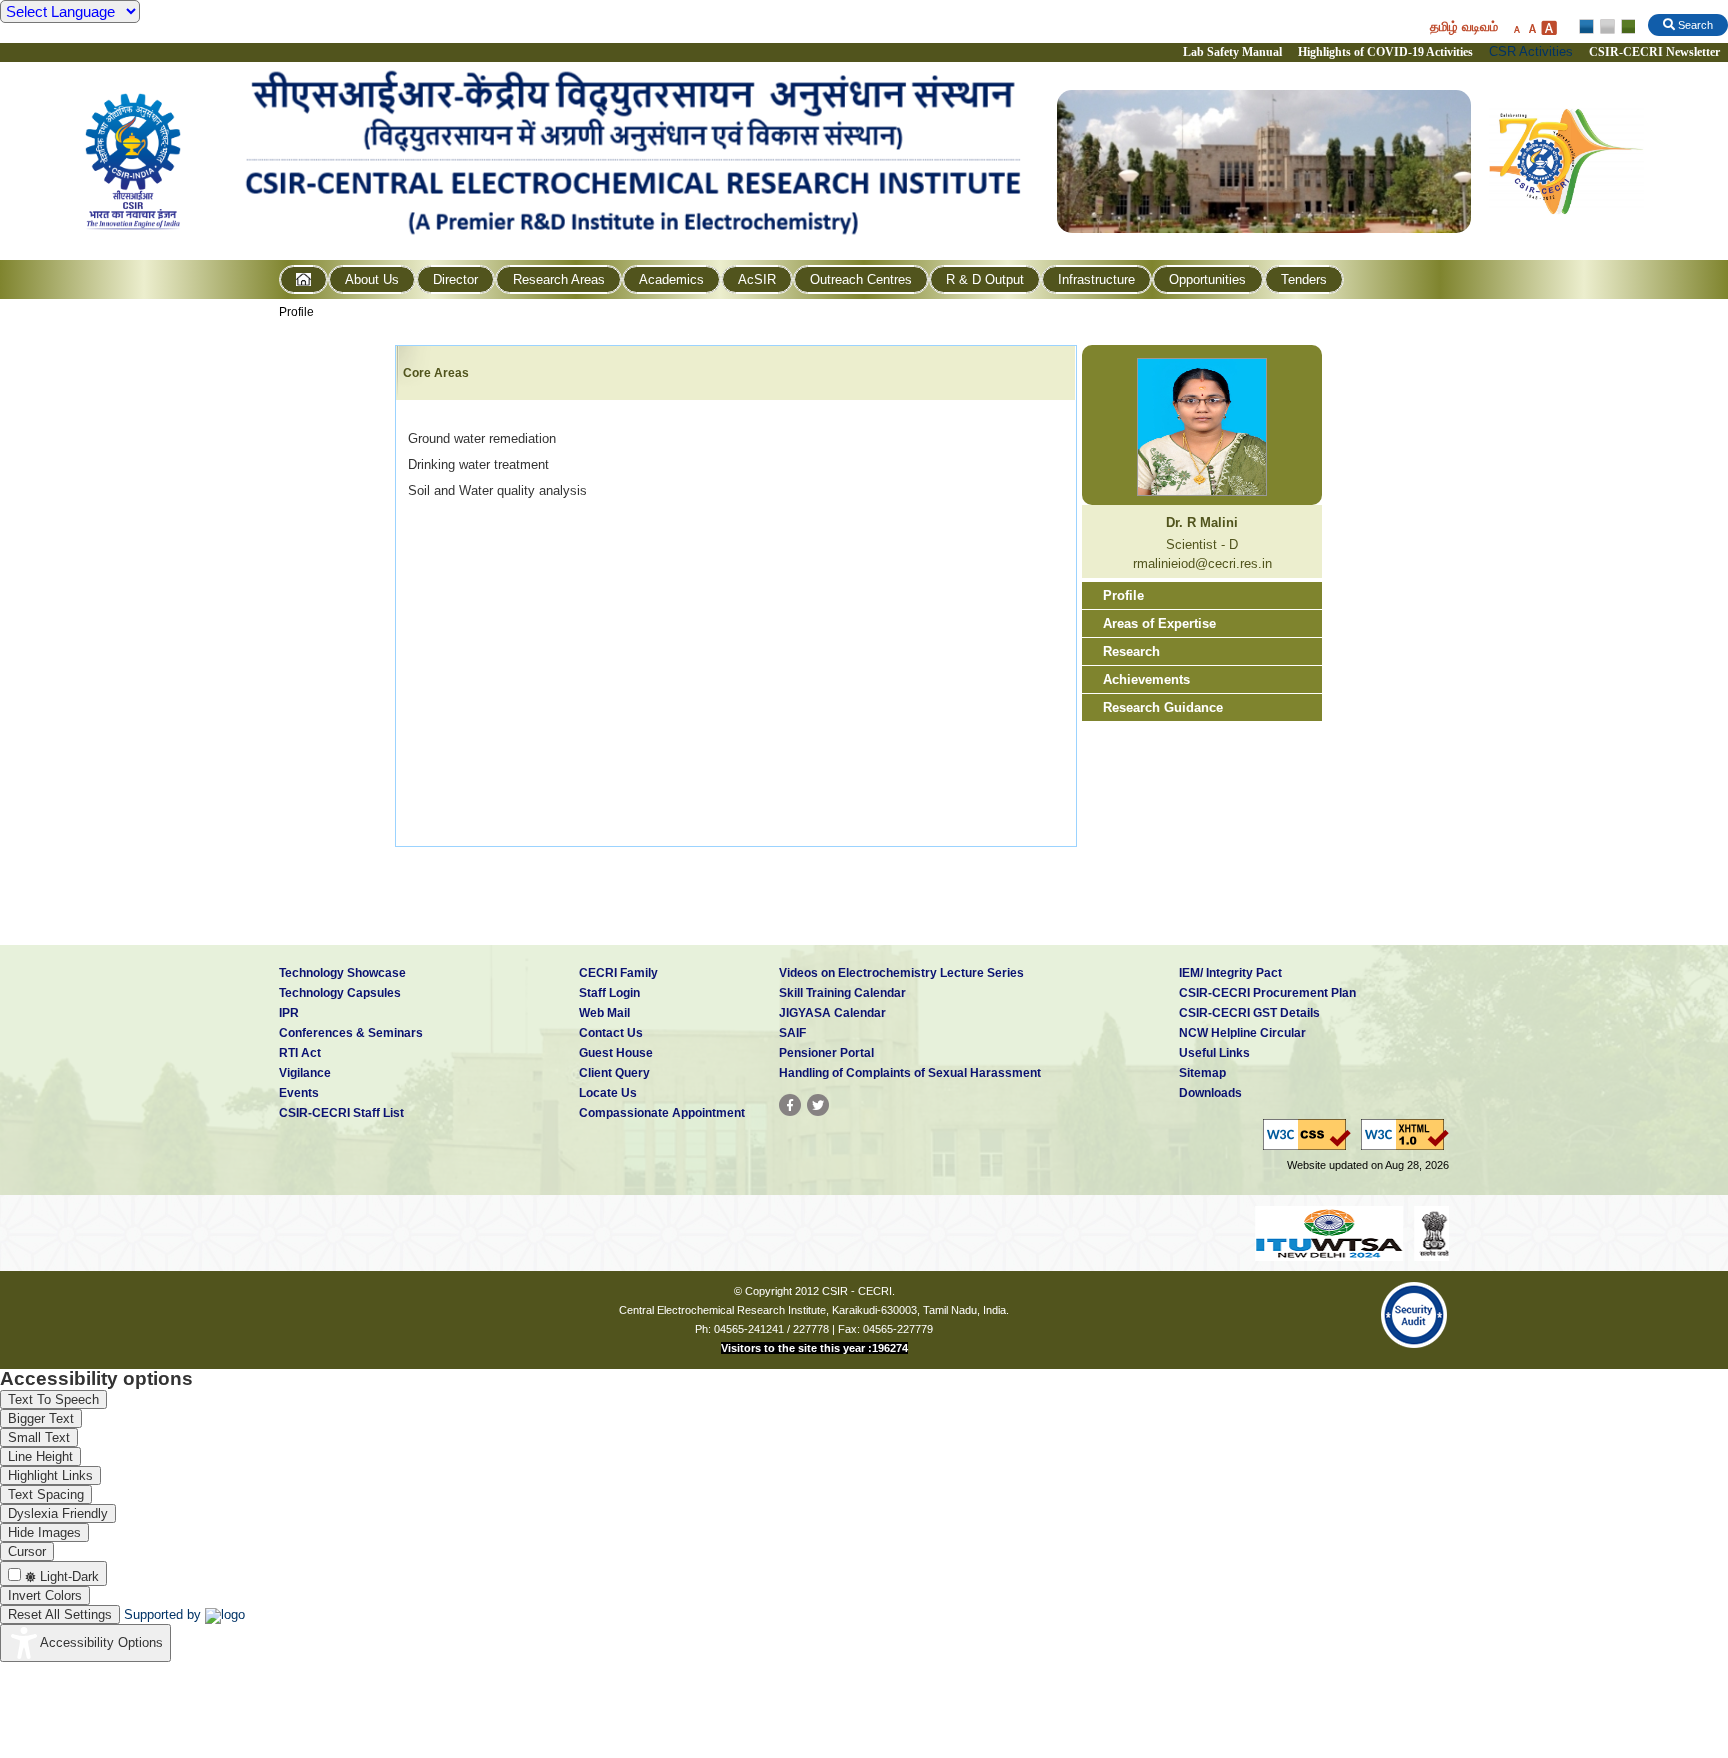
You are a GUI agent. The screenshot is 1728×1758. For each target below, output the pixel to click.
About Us (372, 279)
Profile (296, 312)
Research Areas (559, 279)
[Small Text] (1516, 27)
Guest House (616, 1053)
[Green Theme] (1625, 27)
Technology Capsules (340, 993)
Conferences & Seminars (351, 1033)
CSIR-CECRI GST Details (1249, 1013)
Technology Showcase (342, 973)
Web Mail (604, 1013)
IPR (289, 1013)
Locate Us (608, 1093)
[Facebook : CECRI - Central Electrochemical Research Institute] (790, 1105)
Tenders (1304, 279)
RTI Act (300, 1053)
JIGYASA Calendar (832, 1013)
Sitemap (1202, 1073)
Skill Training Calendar (842, 993)
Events (299, 1093)
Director (455, 279)
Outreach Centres (861, 279)
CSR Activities (1531, 51)
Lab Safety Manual (1232, 52)
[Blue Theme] (1587, 27)
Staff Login (609, 993)
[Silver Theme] (1606, 27)
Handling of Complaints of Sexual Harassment (910, 1073)
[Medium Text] (1532, 27)
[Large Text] (1548, 27)
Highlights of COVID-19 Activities (1385, 52)
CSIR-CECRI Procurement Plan (1267, 993)
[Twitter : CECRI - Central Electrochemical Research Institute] (818, 1105)
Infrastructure (1096, 279)
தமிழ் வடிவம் (1464, 26)
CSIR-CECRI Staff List (341, 1113)
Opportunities (1207, 279)
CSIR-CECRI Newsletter (1656, 52)
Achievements (1146, 679)
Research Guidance (1163, 707)
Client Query (614, 1073)
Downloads (1210, 1093)
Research (1131, 651)
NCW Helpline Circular (1242, 1033)
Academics (671, 279)
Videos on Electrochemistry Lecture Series (901, 973)
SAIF (792, 1033)
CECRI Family (618, 973)
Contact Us (611, 1033)
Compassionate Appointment (662, 1113)
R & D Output (985, 279)
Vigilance (305, 1073)
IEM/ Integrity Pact (1230, 973)
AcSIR (757, 279)
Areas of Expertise (1159, 623)
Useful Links (1214, 1053)
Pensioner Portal (826, 1053)
